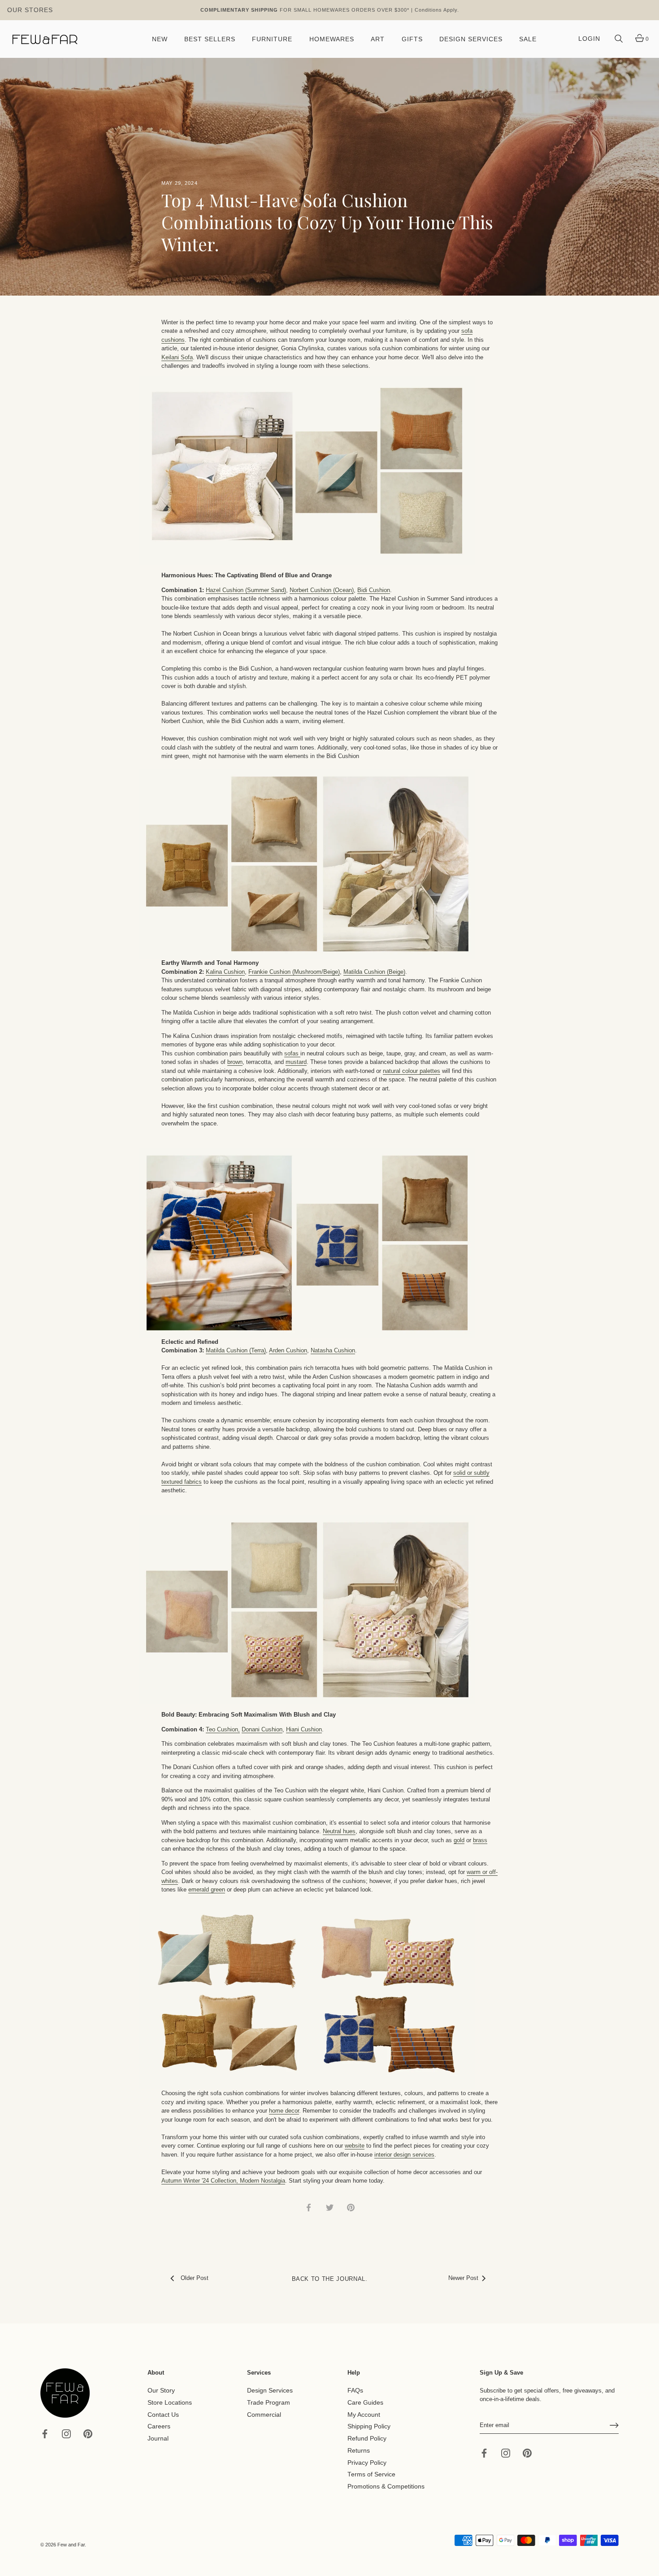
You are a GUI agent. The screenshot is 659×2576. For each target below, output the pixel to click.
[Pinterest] (88, 2434)
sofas (292, 1053)
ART (378, 39)
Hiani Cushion (304, 1729)
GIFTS (412, 39)
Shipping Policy (369, 2426)
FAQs (355, 2391)
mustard (296, 1062)
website (355, 2146)
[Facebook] (45, 2434)
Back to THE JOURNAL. (330, 2279)
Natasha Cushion (333, 1350)
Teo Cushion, (223, 1729)
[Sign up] (614, 2425)
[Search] (619, 39)
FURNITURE (272, 39)
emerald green (207, 1890)
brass (480, 1840)
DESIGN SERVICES (471, 39)
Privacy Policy (367, 2462)
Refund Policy (367, 2439)
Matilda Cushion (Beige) (374, 972)
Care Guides (365, 2403)
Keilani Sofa (177, 357)
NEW (160, 39)
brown (235, 1062)
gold (459, 1840)
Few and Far (71, 2545)
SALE (528, 39)
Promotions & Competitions (386, 2487)
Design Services (270, 2391)
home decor (284, 2111)
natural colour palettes (412, 1071)
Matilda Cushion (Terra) (236, 1350)
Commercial (264, 2414)
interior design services (404, 2155)
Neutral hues (339, 1831)
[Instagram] (66, 2434)
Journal (158, 2439)
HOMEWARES (332, 39)
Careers (159, 2426)
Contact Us (163, 2414)
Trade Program (269, 2403)
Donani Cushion (262, 1729)
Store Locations (170, 2403)
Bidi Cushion (374, 590)
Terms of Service (371, 2474)
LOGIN (589, 39)
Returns (359, 2451)
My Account (364, 2414)
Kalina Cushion (225, 972)
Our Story (161, 2391)
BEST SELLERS (210, 39)
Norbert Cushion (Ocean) (322, 590)
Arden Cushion (288, 1350)
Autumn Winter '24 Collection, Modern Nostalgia (223, 2181)
